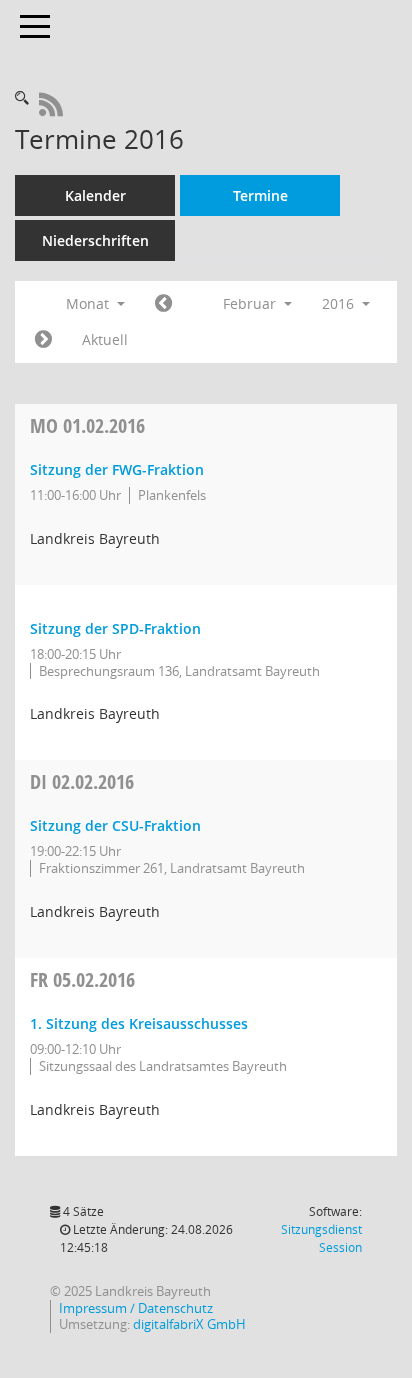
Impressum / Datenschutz (136, 1308)
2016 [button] (340, 303)
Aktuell (105, 339)
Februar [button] (251, 303)
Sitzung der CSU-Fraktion (115, 825)
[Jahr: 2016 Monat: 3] (43, 340)
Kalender (95, 195)
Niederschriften (95, 240)
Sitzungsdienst (321, 1238)
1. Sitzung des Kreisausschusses (139, 1023)
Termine (260, 195)
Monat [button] (89, 303)
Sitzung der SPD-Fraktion (115, 628)
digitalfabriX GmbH (189, 1324)
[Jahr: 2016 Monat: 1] (163, 304)
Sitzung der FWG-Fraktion (117, 469)
